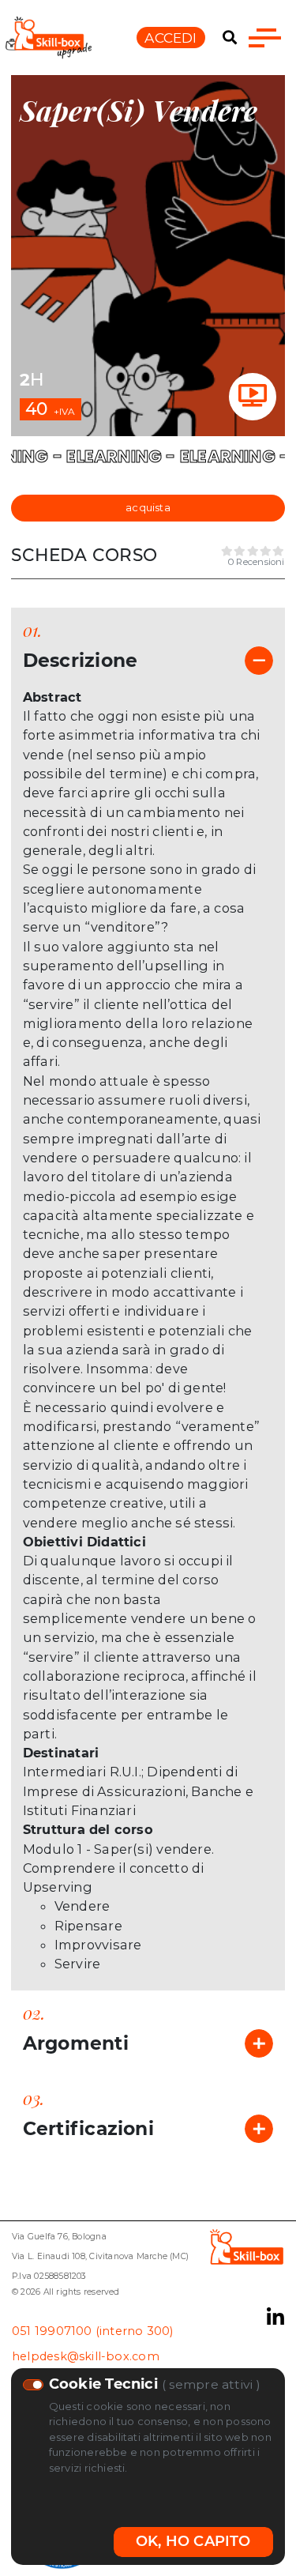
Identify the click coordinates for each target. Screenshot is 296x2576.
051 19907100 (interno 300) (93, 2331)
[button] (230, 38)
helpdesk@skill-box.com (86, 2356)
